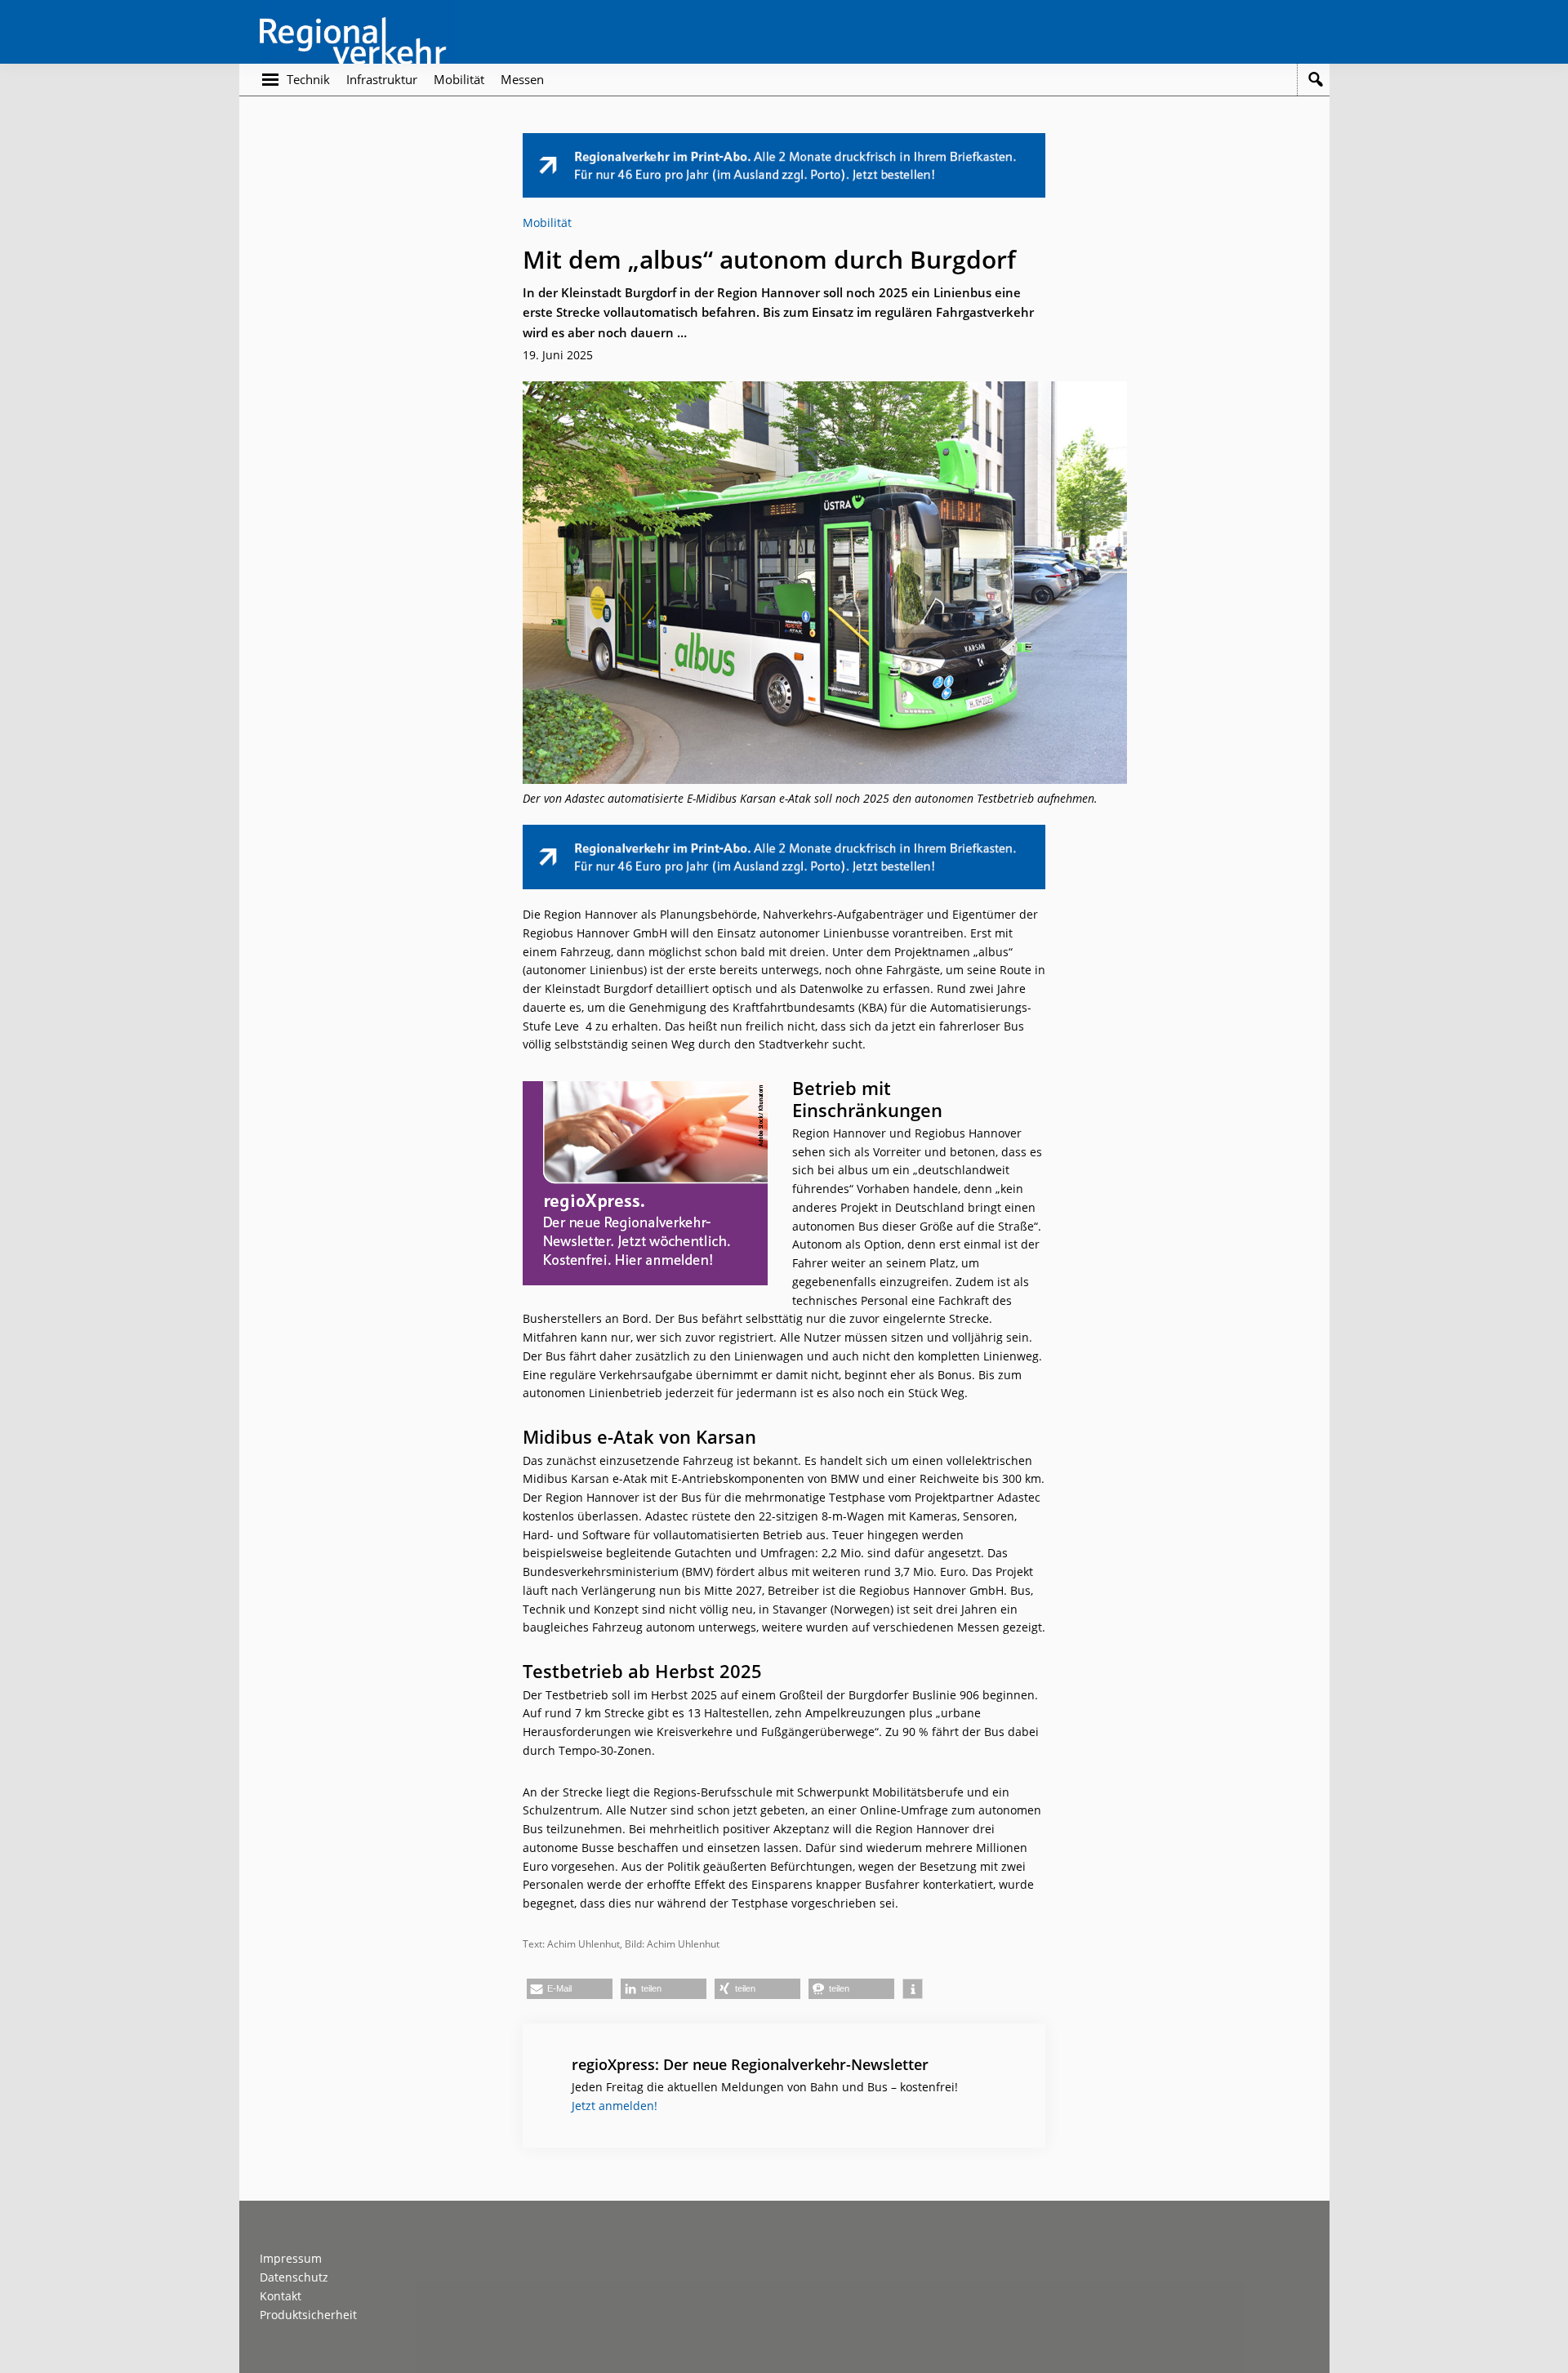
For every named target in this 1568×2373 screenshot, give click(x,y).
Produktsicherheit (308, 2315)
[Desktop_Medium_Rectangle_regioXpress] (645, 1090)
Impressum (291, 2258)
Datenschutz (294, 2277)
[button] (570, 1989)
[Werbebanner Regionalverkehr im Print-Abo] (784, 142)
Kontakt (281, 2296)
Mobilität (547, 223)
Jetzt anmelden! (615, 2106)
